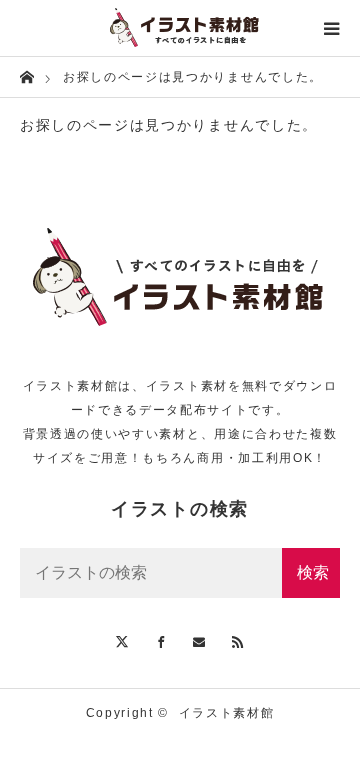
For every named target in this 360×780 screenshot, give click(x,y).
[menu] (332, 28)
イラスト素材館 (227, 713)
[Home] (26, 75)
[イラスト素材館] (180, 28)
